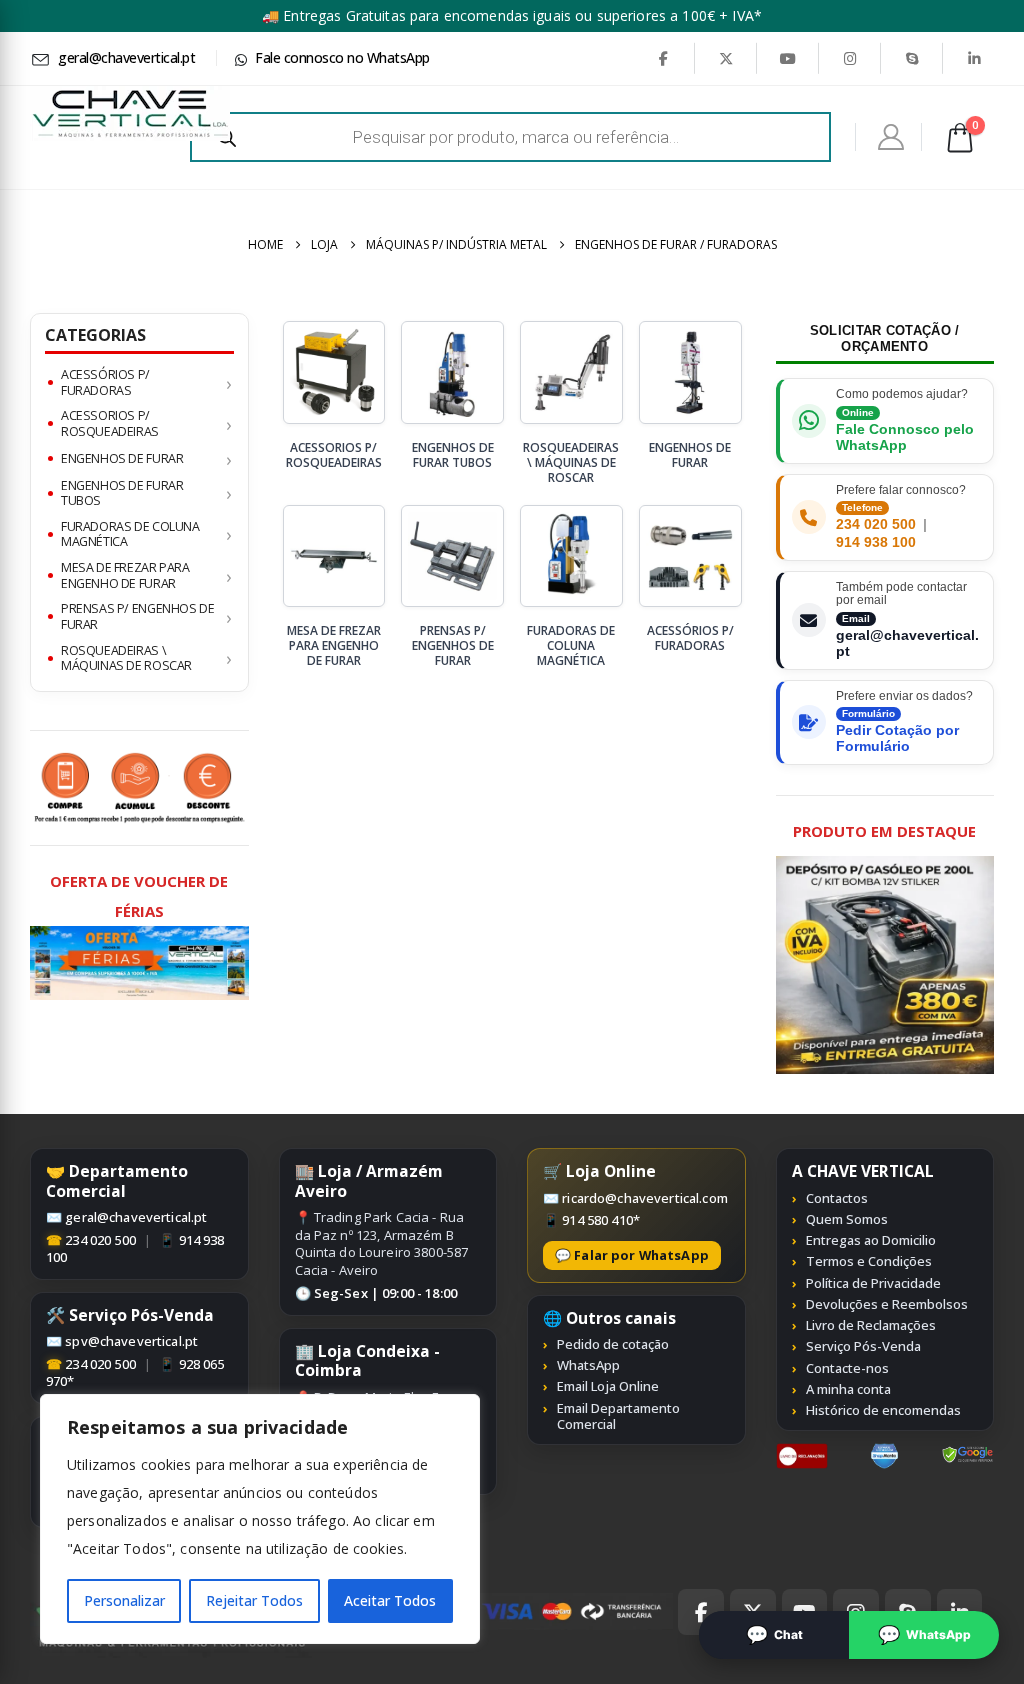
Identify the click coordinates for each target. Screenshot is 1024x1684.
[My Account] (891, 137)
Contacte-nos (847, 1368)
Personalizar (124, 1600)
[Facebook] (663, 58)
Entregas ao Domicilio (871, 1240)
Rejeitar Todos (254, 1600)
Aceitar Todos (390, 1600)
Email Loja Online (608, 1386)
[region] (260, 1519)
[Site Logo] (130, 113)
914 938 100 (876, 542)
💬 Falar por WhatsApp (632, 1255)
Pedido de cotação (613, 1344)
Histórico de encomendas (883, 1410)
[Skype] (912, 58)
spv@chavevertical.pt (131, 1341)
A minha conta (848, 1389)
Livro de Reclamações (871, 1325)
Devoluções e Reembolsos (887, 1304)
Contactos (837, 1198)
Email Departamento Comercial (618, 1416)
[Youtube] (788, 58)
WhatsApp (588, 1365)
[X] (726, 58)
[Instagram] (850, 58)
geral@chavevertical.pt (136, 1217)
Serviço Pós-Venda (863, 1346)
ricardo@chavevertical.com (645, 1198)
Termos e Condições (869, 1261)
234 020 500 (876, 524)
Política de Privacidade (873, 1283)
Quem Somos (847, 1219)
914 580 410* (601, 1220)
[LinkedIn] (974, 58)
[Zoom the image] (802, 1454)
